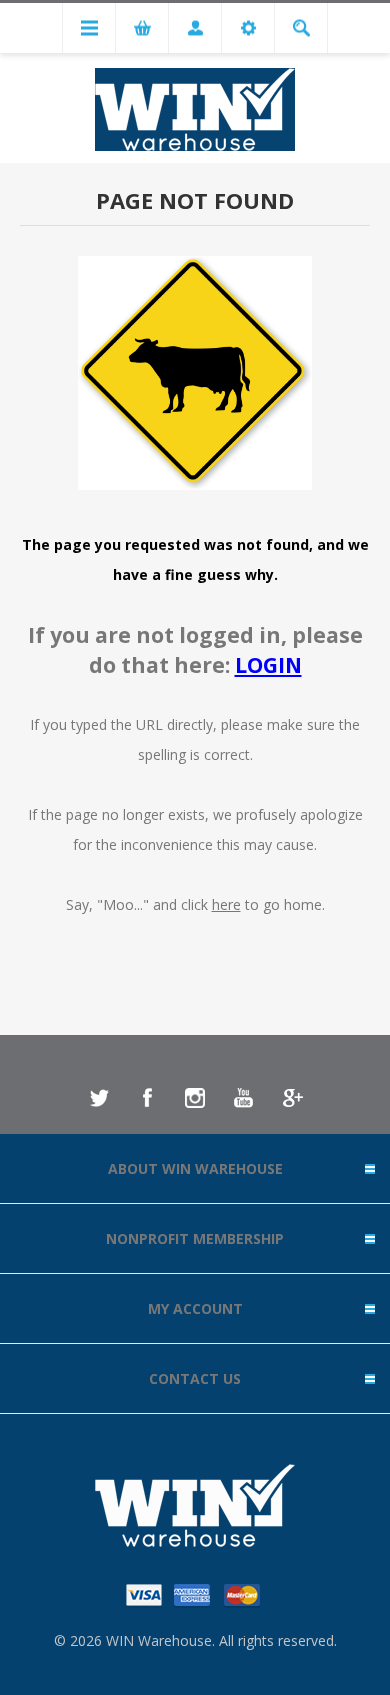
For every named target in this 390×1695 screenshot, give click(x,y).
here (226, 904)
